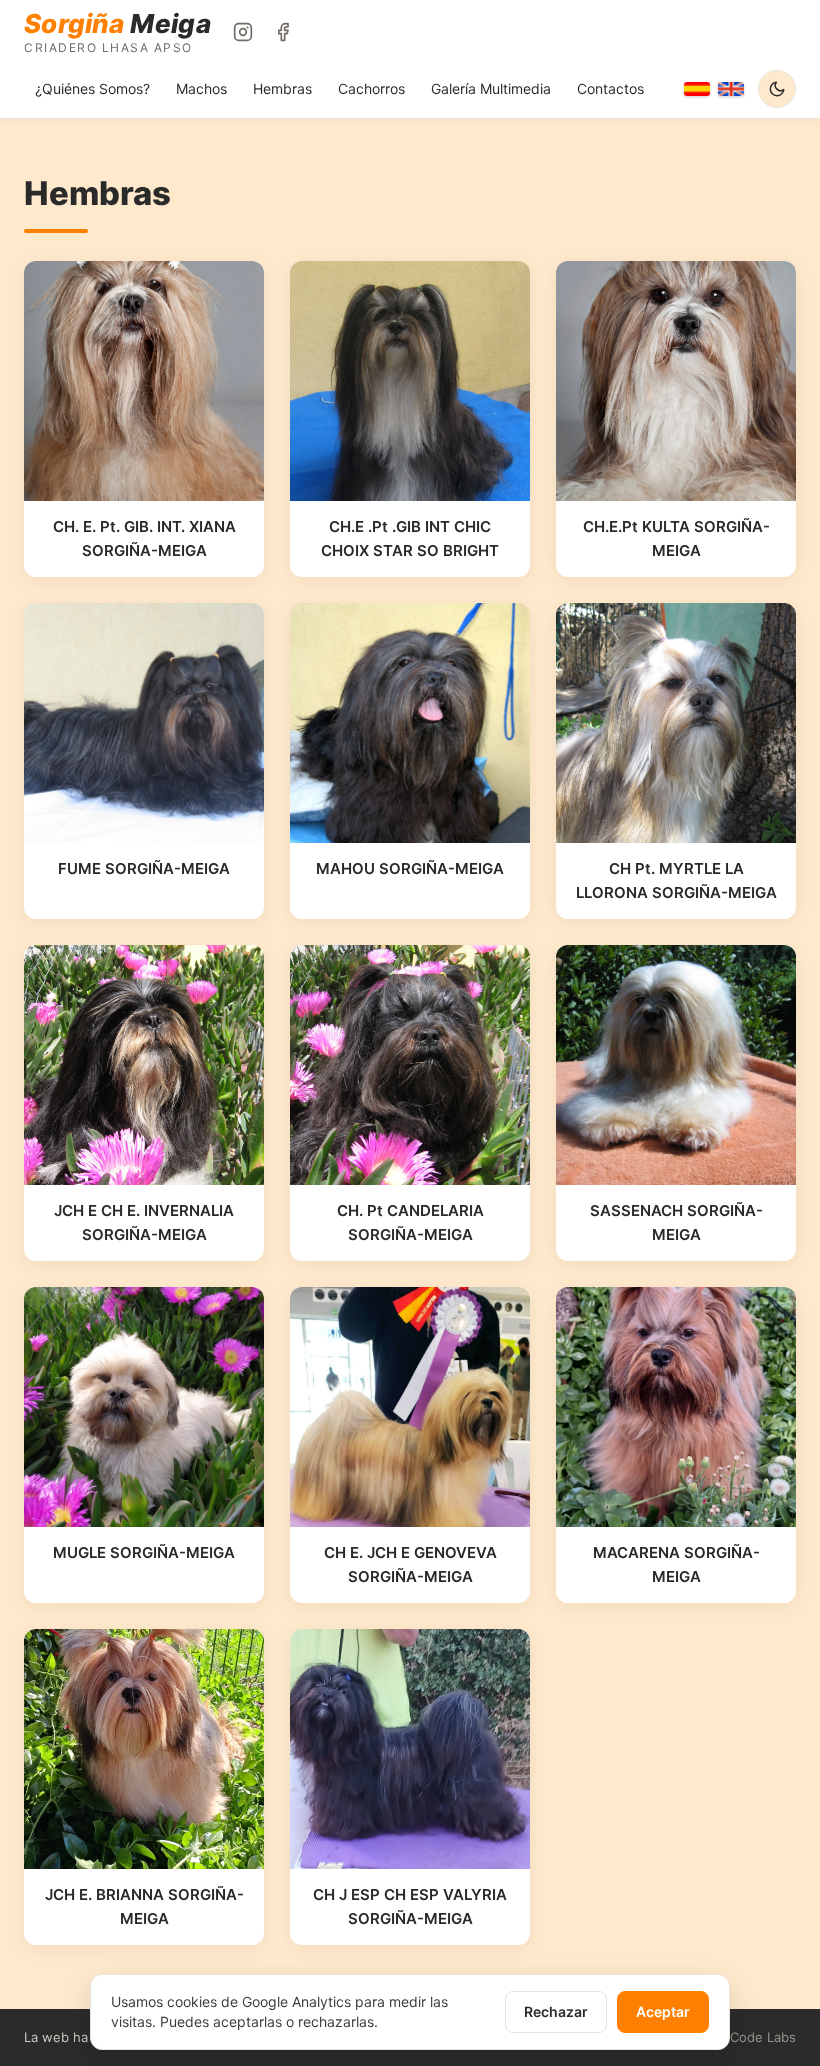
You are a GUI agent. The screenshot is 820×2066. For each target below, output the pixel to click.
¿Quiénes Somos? (92, 88)
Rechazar (556, 2011)
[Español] (697, 89)
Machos (201, 88)
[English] (731, 89)
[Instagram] (243, 32)
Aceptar (663, 2011)
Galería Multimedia (491, 88)
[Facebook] (283, 32)
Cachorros (371, 88)
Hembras (282, 88)
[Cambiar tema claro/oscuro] (777, 89)
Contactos (610, 88)
